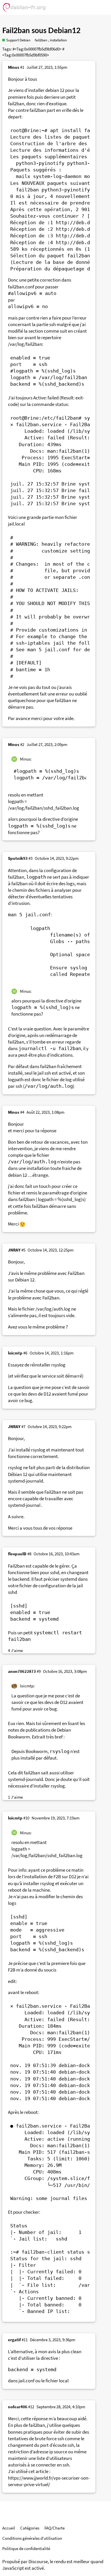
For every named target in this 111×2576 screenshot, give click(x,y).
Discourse (38, 2562)
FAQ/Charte (55, 2528)
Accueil (9, 2528)
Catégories (30, 2528)
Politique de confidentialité (26, 2548)
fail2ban (41, 40)
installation (58, 40)
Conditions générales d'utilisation (32, 2538)
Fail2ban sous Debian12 (41, 31)
